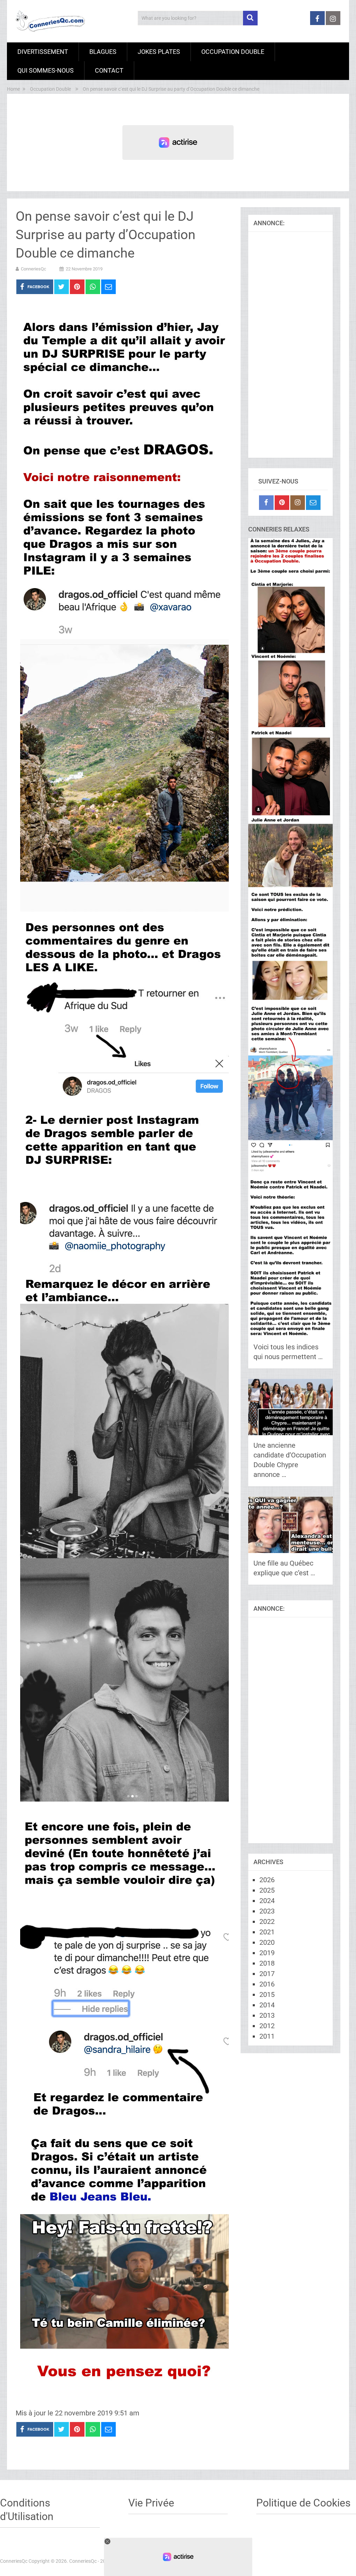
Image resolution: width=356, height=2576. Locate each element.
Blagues (103, 52)
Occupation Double (233, 52)
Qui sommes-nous (46, 70)
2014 (267, 2005)
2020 (267, 1942)
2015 (267, 1994)
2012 (267, 2026)
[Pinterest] (282, 503)
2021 (267, 1932)
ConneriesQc (34, 269)
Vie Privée (151, 2503)
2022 (267, 1921)
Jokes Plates (159, 52)
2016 (267, 1984)
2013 (267, 2015)
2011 (267, 2036)
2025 (267, 1890)
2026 (267, 1880)
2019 (267, 1953)
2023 (267, 1911)
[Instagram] (298, 503)
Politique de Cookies (303, 2503)
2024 (267, 1901)
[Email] (313, 503)
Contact (109, 70)
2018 (267, 1963)
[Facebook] (266, 503)
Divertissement (43, 52)
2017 (267, 1974)
